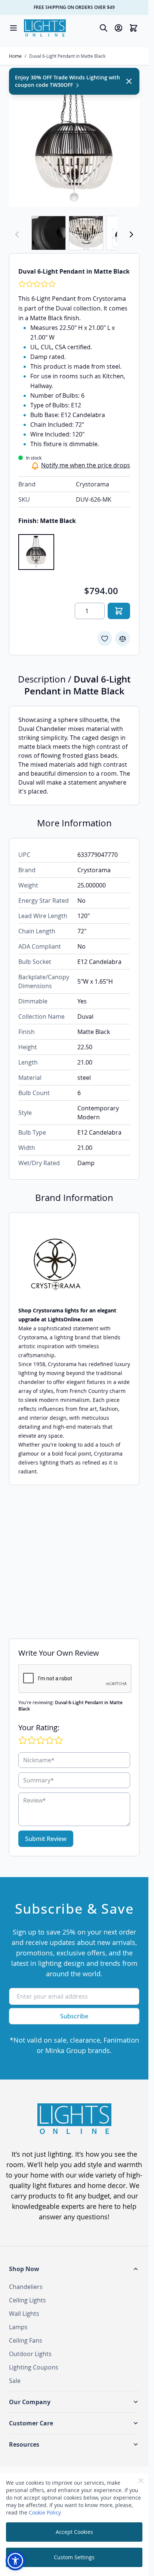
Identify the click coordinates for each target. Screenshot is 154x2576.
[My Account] (118, 28)
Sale (15, 2381)
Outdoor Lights (30, 2354)
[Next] (131, 234)
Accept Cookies (74, 2532)
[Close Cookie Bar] (141, 2481)
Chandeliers (26, 2287)
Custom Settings (74, 2557)
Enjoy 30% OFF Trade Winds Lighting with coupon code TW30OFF (67, 81)
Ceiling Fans (26, 2340)
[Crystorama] (74, 1264)
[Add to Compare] (123, 639)
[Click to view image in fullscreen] (74, 142)
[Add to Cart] (119, 611)
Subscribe (74, 2016)
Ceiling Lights (27, 2300)
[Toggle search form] (104, 28)
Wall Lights (24, 2314)
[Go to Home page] (45, 28)
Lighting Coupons (34, 2367)
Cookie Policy (45, 2512)
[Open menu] (13, 28)
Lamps (18, 2327)
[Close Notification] (129, 81)
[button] (74, 2269)
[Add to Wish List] (105, 639)
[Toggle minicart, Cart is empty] (133, 28)
